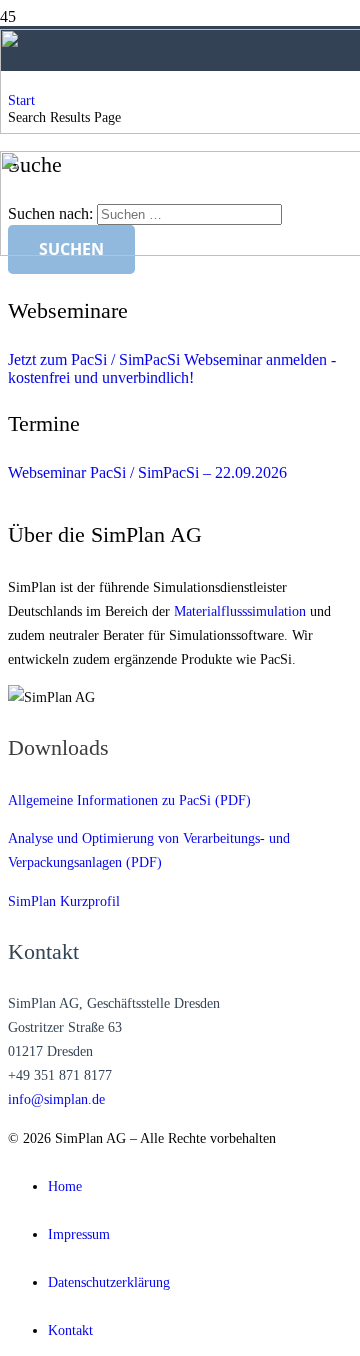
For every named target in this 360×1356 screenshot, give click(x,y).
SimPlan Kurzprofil (64, 901)
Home (65, 1186)
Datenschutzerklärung (109, 1282)
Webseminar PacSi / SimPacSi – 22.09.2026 (147, 472)
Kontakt (70, 1330)
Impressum (79, 1234)
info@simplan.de (56, 1099)
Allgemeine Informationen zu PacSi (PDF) (129, 800)
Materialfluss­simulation (240, 611)
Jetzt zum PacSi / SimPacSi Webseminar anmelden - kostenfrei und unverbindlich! (172, 368)
